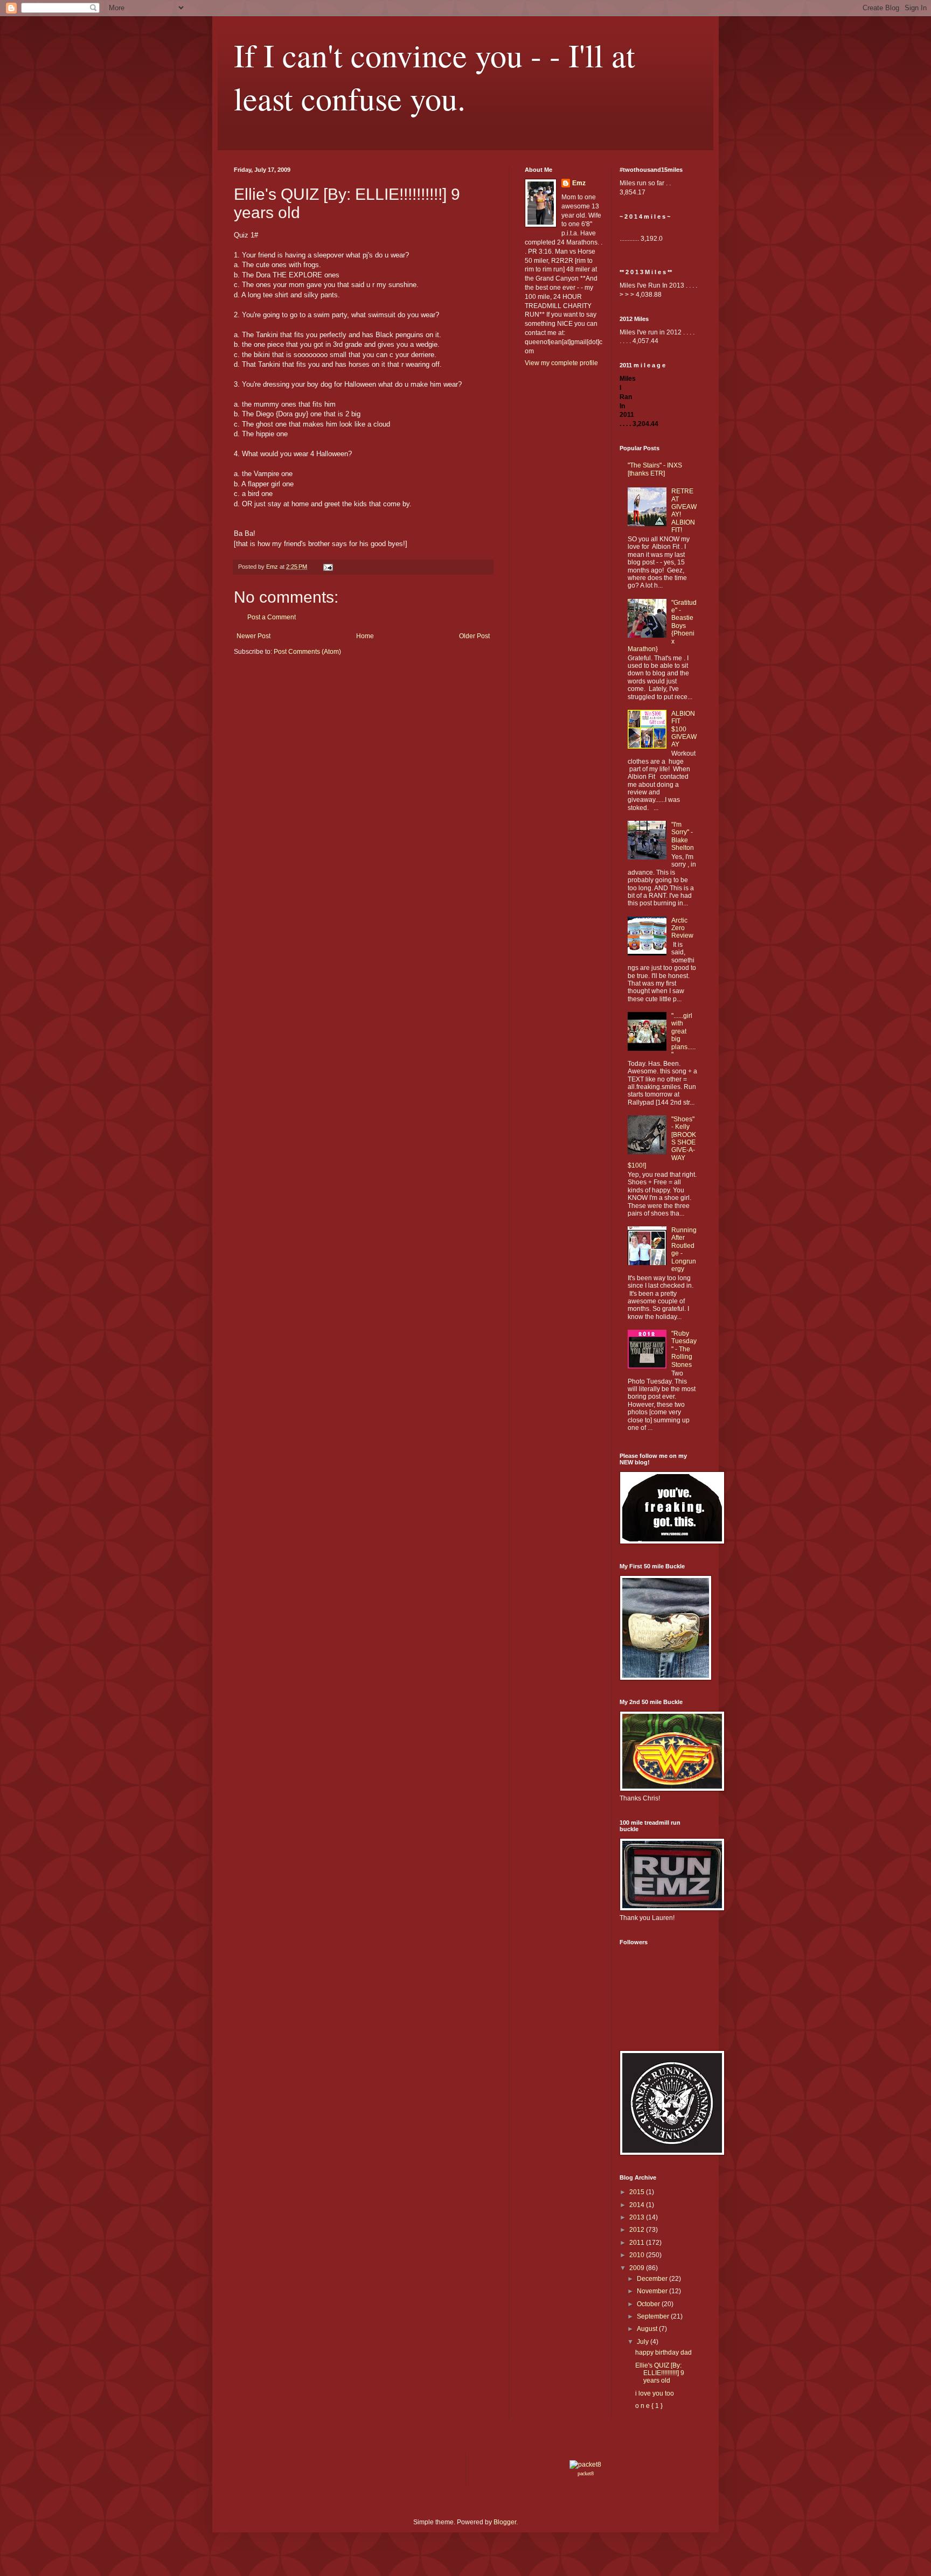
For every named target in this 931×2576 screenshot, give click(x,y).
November (653, 2291)
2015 (638, 2192)
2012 (638, 2230)
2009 (638, 2268)
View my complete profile (561, 363)
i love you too (655, 2393)
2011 (638, 2243)
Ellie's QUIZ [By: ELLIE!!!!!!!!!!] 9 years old (660, 2373)
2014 (638, 2205)
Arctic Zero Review (682, 928)
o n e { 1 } (649, 2406)
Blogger (505, 2522)
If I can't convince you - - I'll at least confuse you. (435, 76)
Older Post (474, 636)
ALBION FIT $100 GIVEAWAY (684, 729)
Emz (579, 183)
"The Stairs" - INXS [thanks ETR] (655, 469)
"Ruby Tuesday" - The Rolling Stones (684, 1349)
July (644, 2342)
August (648, 2329)
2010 (638, 2255)
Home (365, 636)
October (649, 2304)
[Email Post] (328, 567)
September (654, 2316)
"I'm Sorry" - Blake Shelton (683, 836)
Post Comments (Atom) (307, 652)
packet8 (586, 2473)
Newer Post (253, 636)
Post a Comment (272, 617)
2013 (638, 2217)
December (653, 2279)
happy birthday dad (663, 2352)
